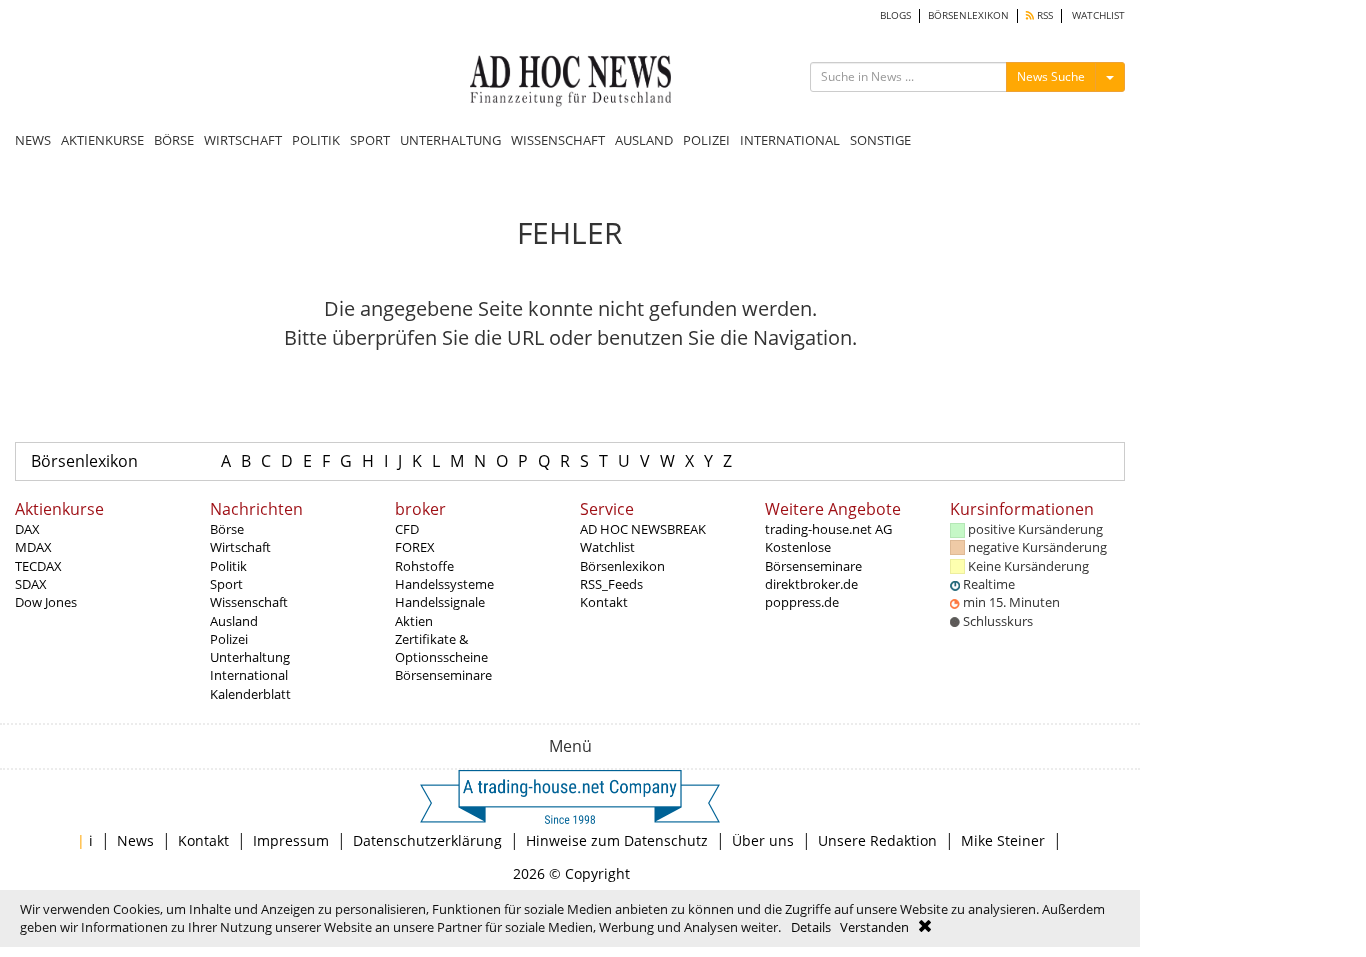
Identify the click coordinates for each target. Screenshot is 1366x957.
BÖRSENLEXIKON (968, 15)
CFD (407, 529)
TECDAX (38, 566)
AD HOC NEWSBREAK (643, 529)
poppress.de (802, 602)
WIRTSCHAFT (243, 140)
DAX (27, 529)
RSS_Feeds (611, 584)
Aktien (414, 621)
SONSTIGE (880, 140)
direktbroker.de (811, 584)
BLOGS (895, 15)
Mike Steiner (1003, 840)
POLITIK (316, 140)
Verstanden (874, 927)
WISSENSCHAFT (558, 140)
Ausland (234, 621)
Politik (228, 566)
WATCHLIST (1098, 15)
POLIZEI (706, 140)
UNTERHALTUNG (450, 140)
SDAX (31, 584)
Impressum (291, 840)
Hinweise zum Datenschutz (617, 840)
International (249, 675)
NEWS (33, 140)
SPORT (370, 140)
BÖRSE (174, 140)
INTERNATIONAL (790, 140)
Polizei (229, 639)
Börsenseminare (443, 675)
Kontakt (604, 602)
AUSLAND (644, 140)
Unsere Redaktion (877, 840)
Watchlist (607, 547)
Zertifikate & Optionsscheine (441, 648)
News (135, 840)
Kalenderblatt (250, 694)
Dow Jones (46, 602)
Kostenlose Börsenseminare (813, 556)
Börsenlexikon (84, 461)
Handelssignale (440, 602)
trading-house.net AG (828, 529)
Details (811, 927)
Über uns (763, 840)
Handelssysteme (444, 584)
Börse (227, 529)
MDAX (33, 547)
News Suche (1051, 76)
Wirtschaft (240, 547)
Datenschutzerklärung (427, 840)
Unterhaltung (250, 657)
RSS (1043, 15)
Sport (226, 584)
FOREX (415, 547)
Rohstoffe (424, 566)
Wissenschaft (249, 602)
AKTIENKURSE (102, 140)
